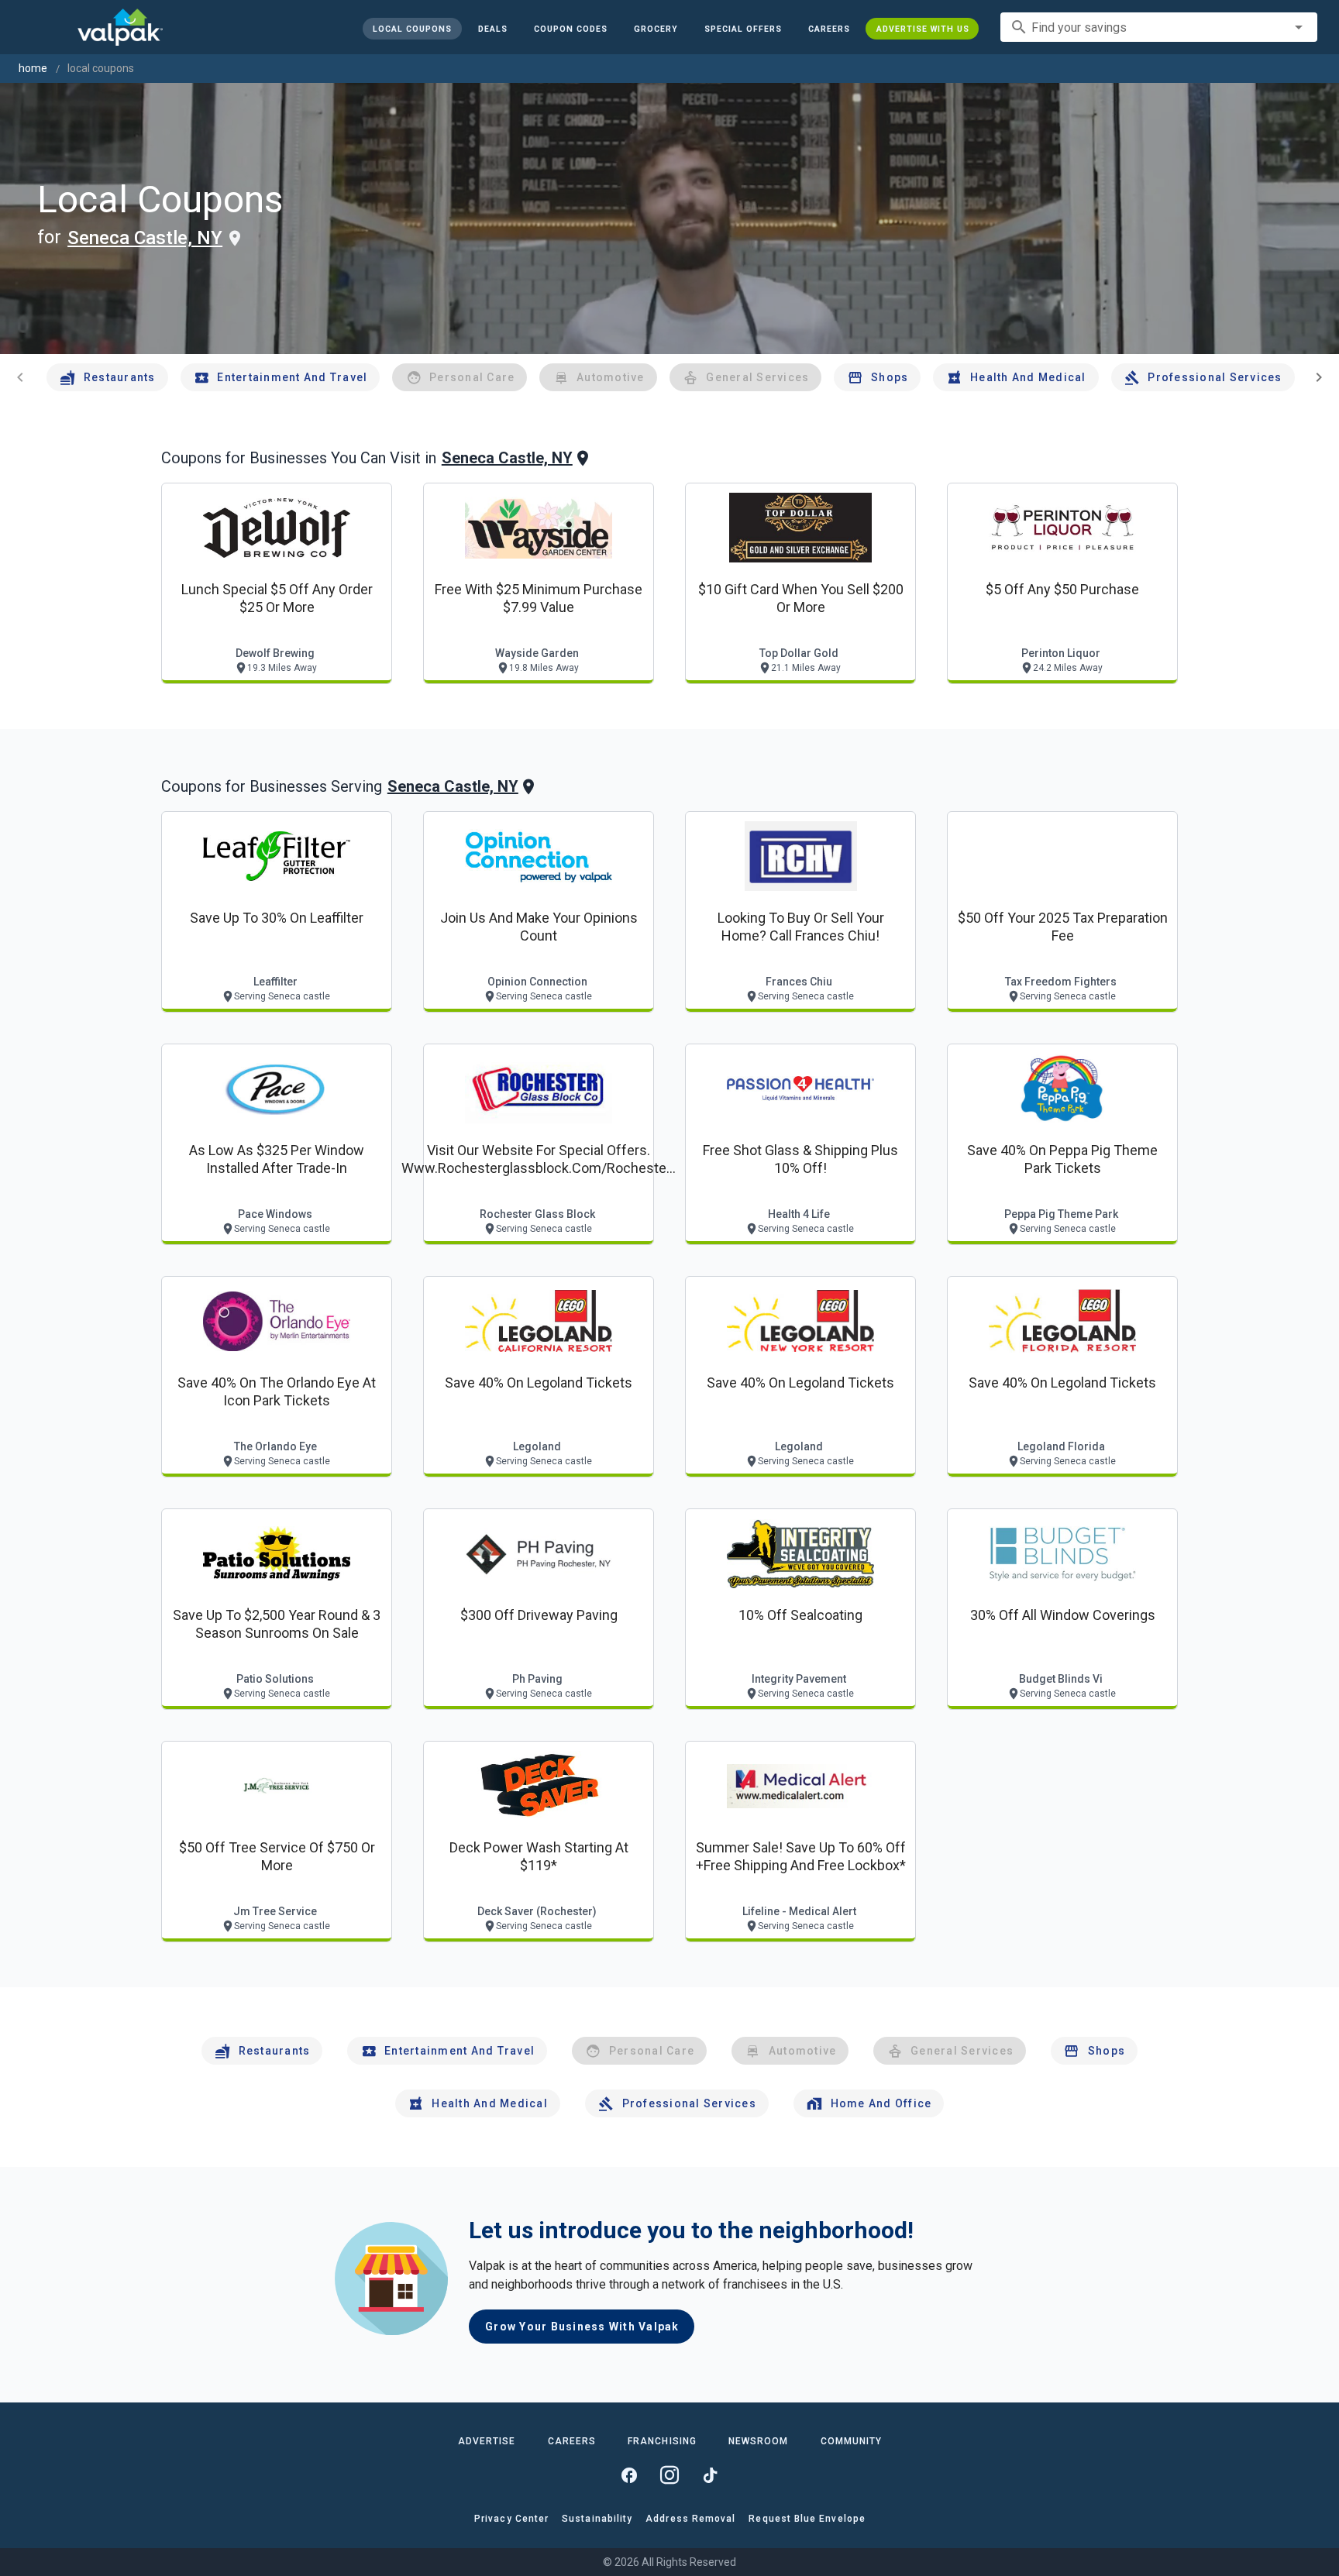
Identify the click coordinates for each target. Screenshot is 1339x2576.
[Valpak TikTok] (710, 2475)
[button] (742, 29)
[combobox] (1159, 27)
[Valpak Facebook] (629, 2475)
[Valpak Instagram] (669, 2475)
